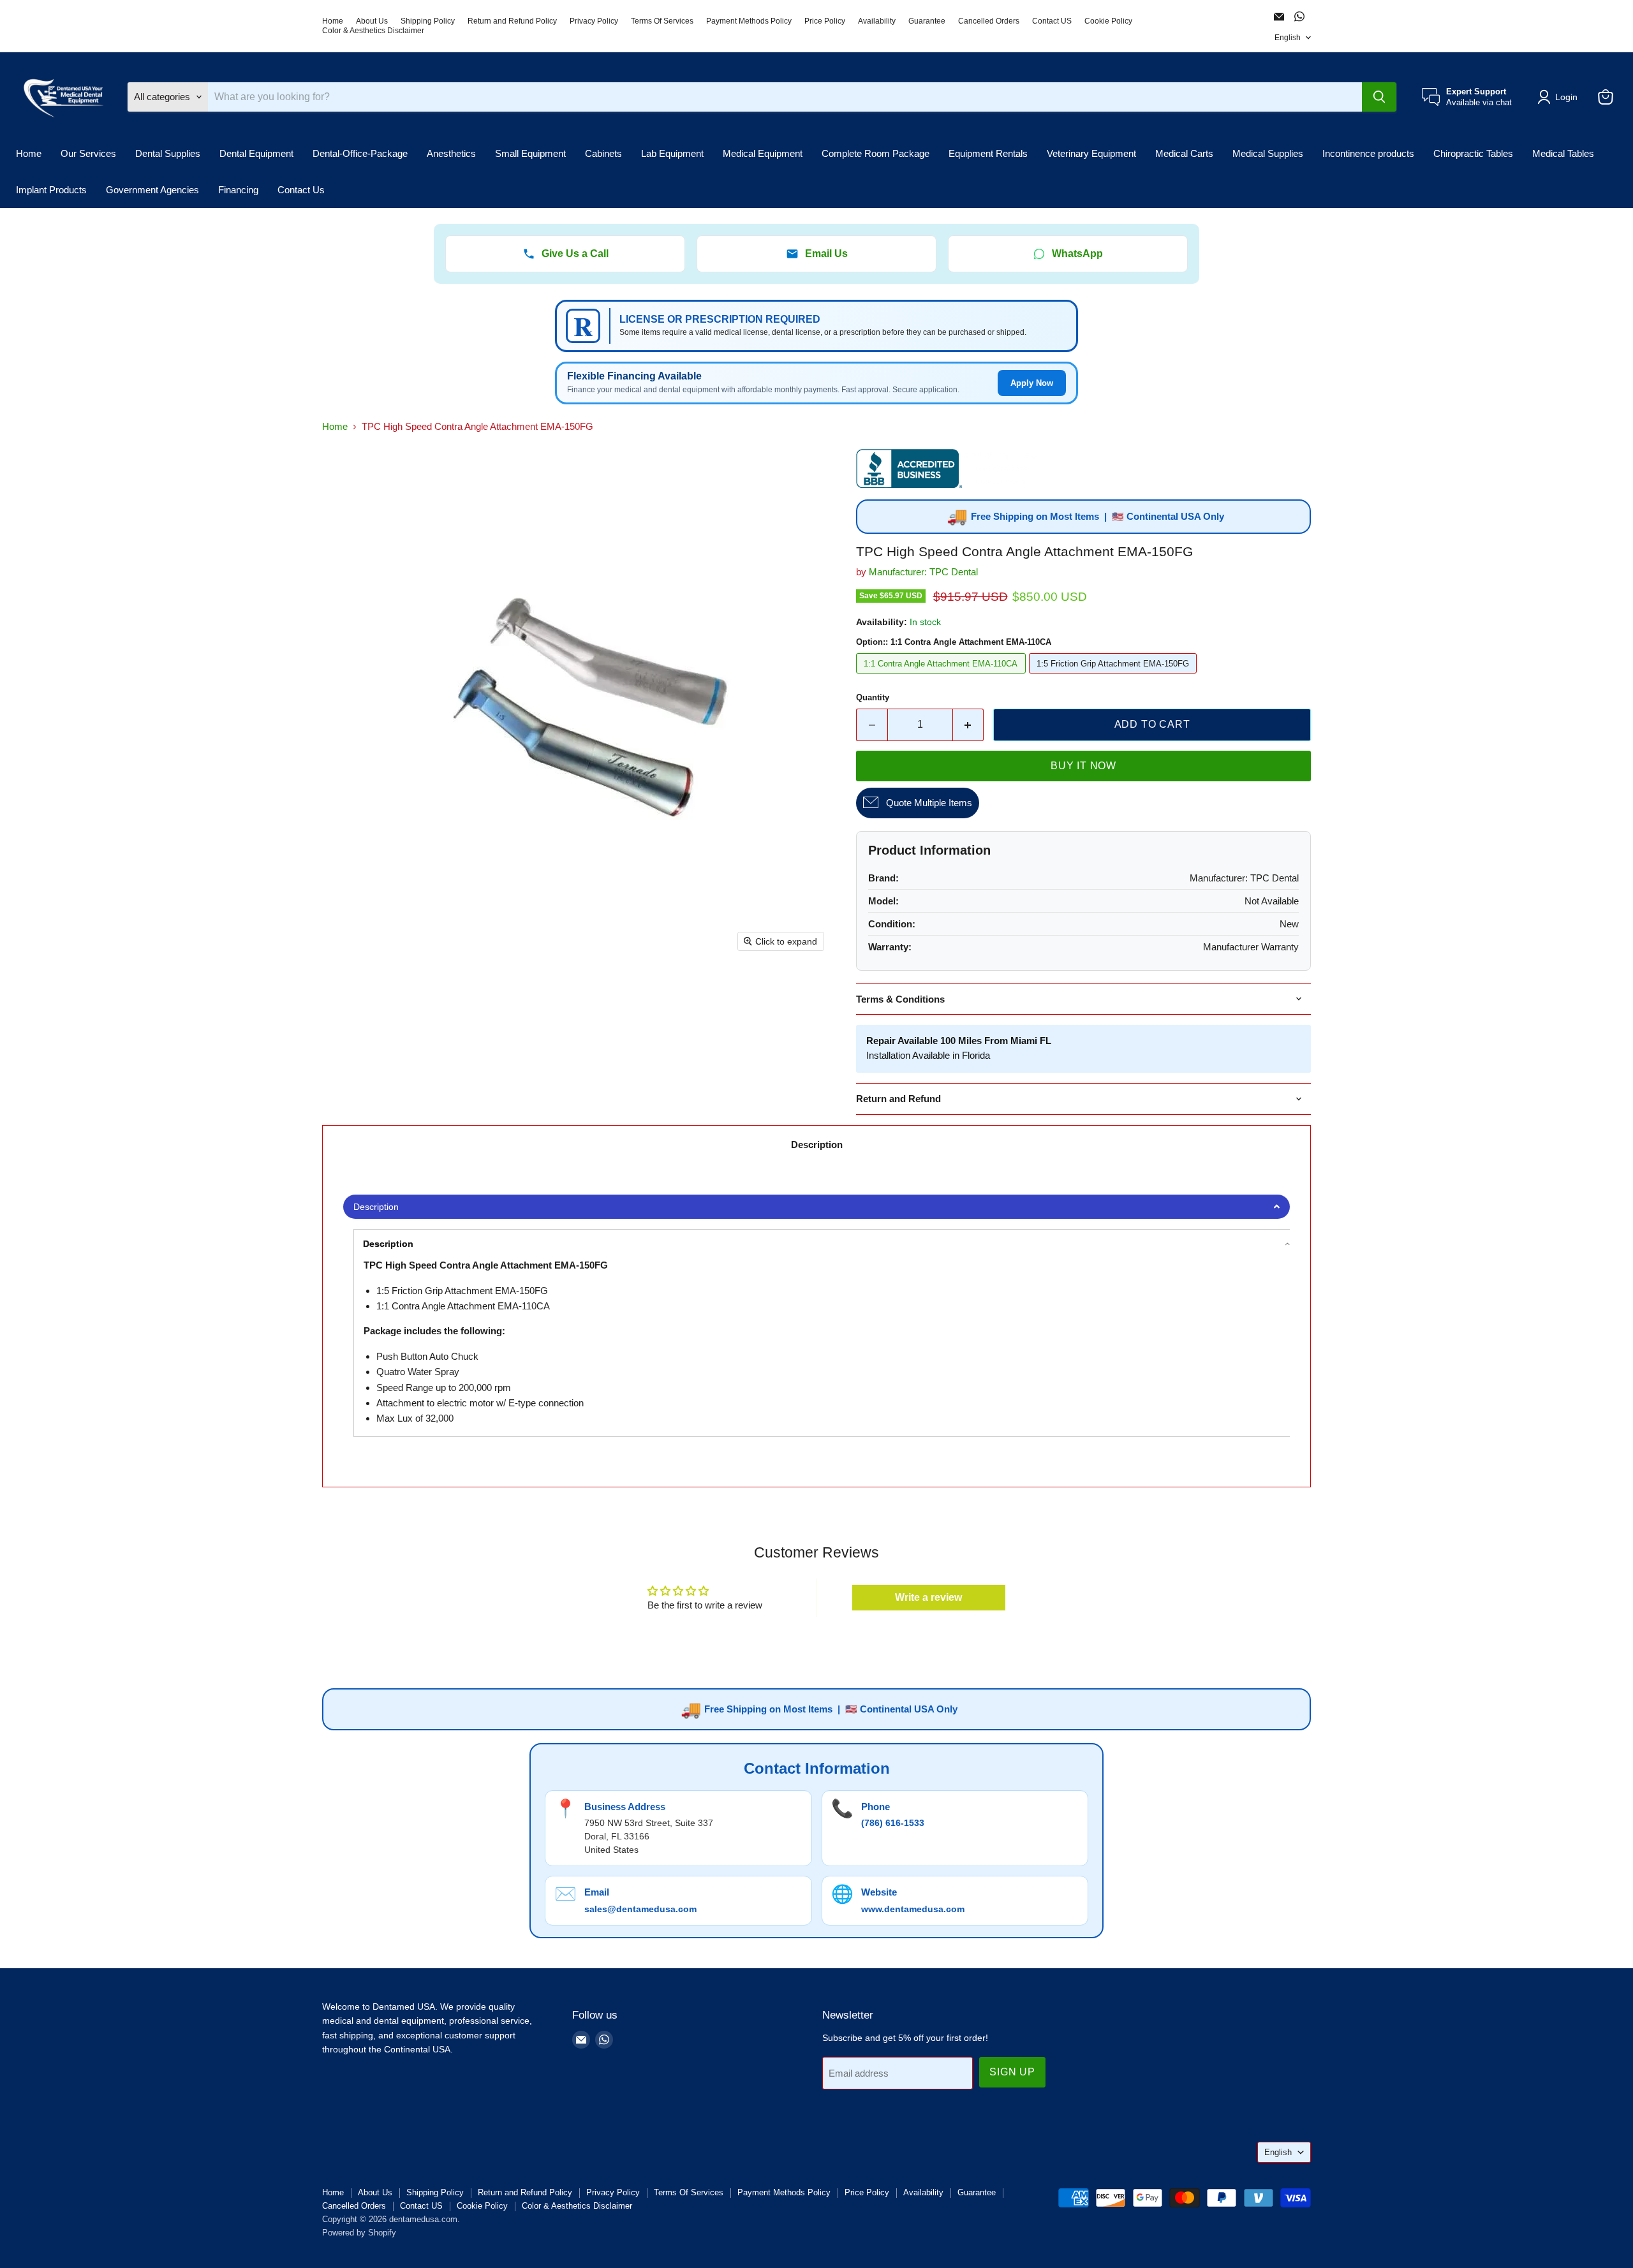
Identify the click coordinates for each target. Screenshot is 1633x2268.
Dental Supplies (168, 153)
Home (333, 21)
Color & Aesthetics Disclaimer (373, 31)
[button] (1560, 97)
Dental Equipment (256, 153)
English (1288, 38)
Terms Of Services (662, 21)
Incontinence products (1368, 153)
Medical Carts (1184, 153)
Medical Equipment (763, 153)
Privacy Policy (594, 21)
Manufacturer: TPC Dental (923, 572)
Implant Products (51, 190)
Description (817, 1145)
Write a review (928, 1597)
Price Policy (825, 21)
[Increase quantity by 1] (969, 725)
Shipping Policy (428, 21)
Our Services (88, 153)
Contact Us (301, 190)
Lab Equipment (672, 153)
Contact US (1052, 21)
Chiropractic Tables (1473, 153)
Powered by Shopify (359, 2233)
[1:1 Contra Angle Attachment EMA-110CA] (942, 676)
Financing (238, 190)
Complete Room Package (876, 153)
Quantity (873, 697)
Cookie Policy (1108, 21)
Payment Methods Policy (749, 21)
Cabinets (603, 153)
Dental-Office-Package (360, 153)
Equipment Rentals (988, 153)
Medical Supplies (1268, 153)
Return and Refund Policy (512, 21)
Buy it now (1083, 766)
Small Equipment (530, 153)
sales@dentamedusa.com (640, 1909)
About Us (372, 21)
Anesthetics (451, 153)
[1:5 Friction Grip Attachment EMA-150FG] (1115, 676)
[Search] (1379, 97)
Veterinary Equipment (1091, 153)
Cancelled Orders (989, 21)
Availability (877, 21)
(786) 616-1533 (893, 1823)
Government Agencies (152, 190)
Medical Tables (1563, 153)
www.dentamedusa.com (913, 1909)
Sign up (1012, 2072)
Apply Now (1032, 383)
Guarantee (927, 21)
